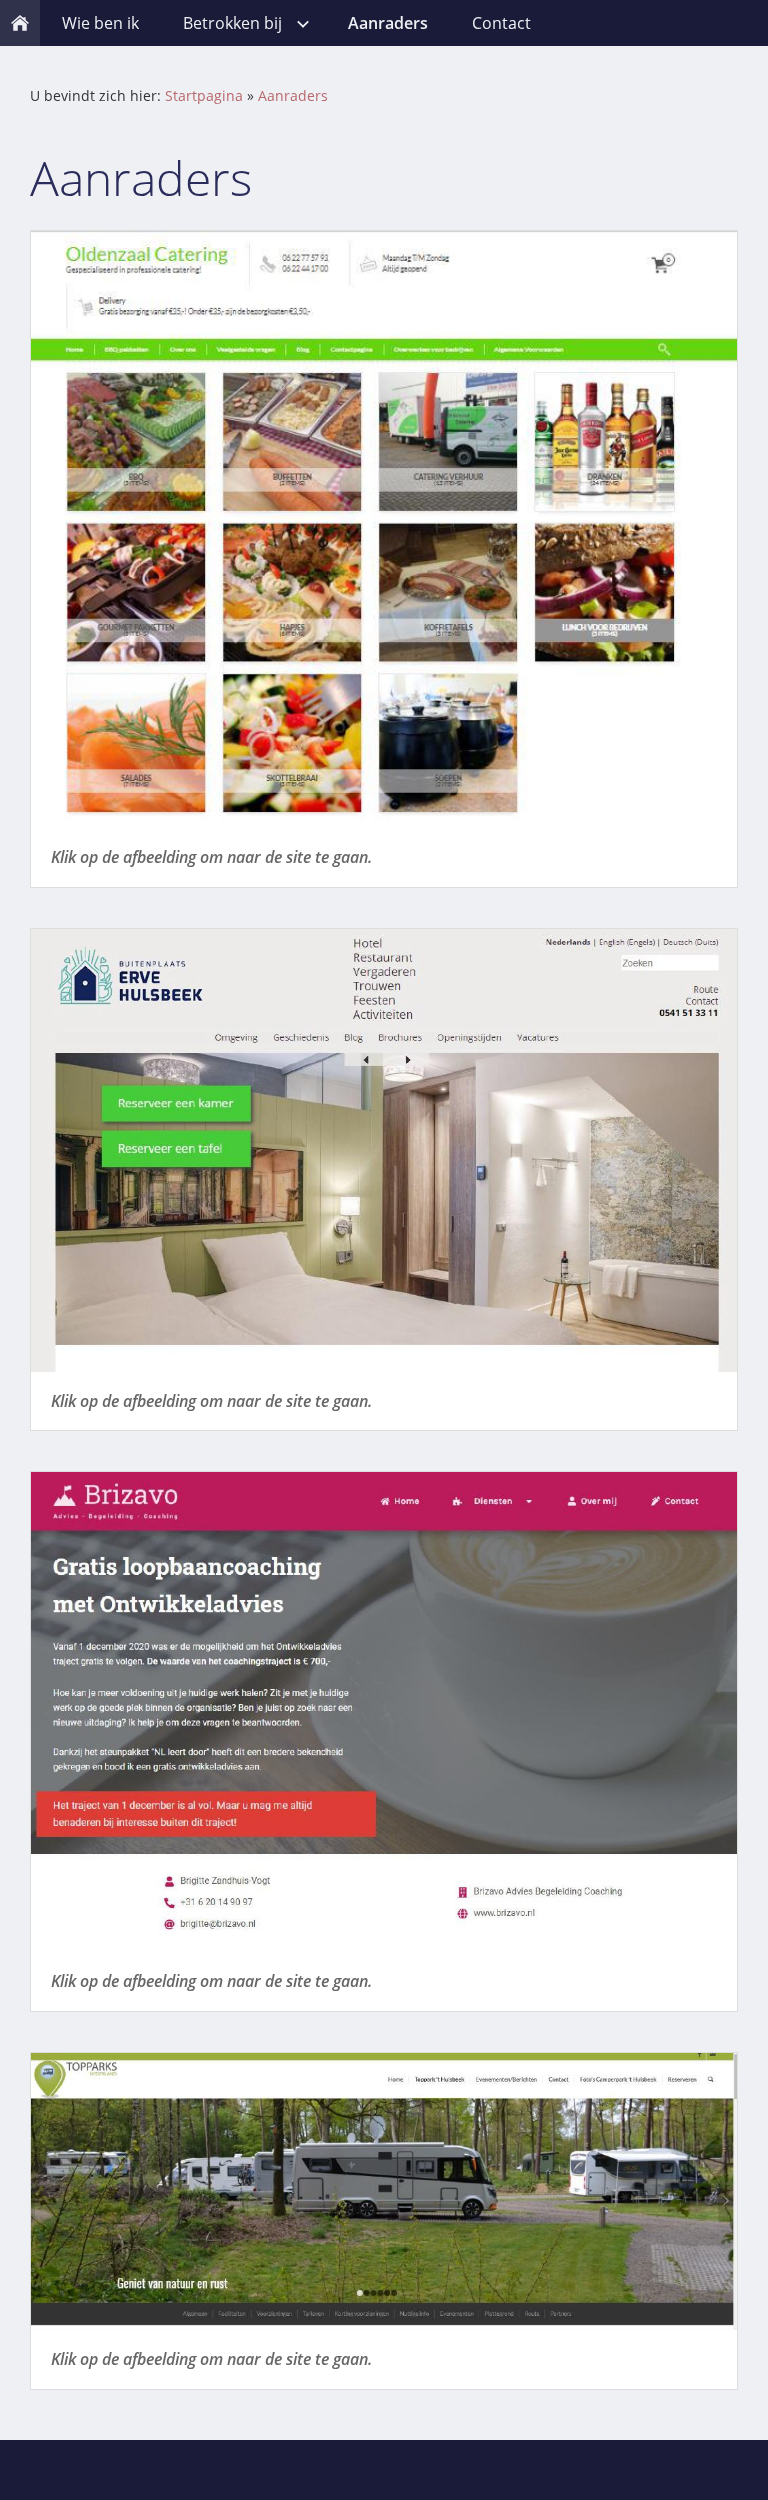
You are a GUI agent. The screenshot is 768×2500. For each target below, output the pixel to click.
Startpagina (204, 95)
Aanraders (293, 95)
